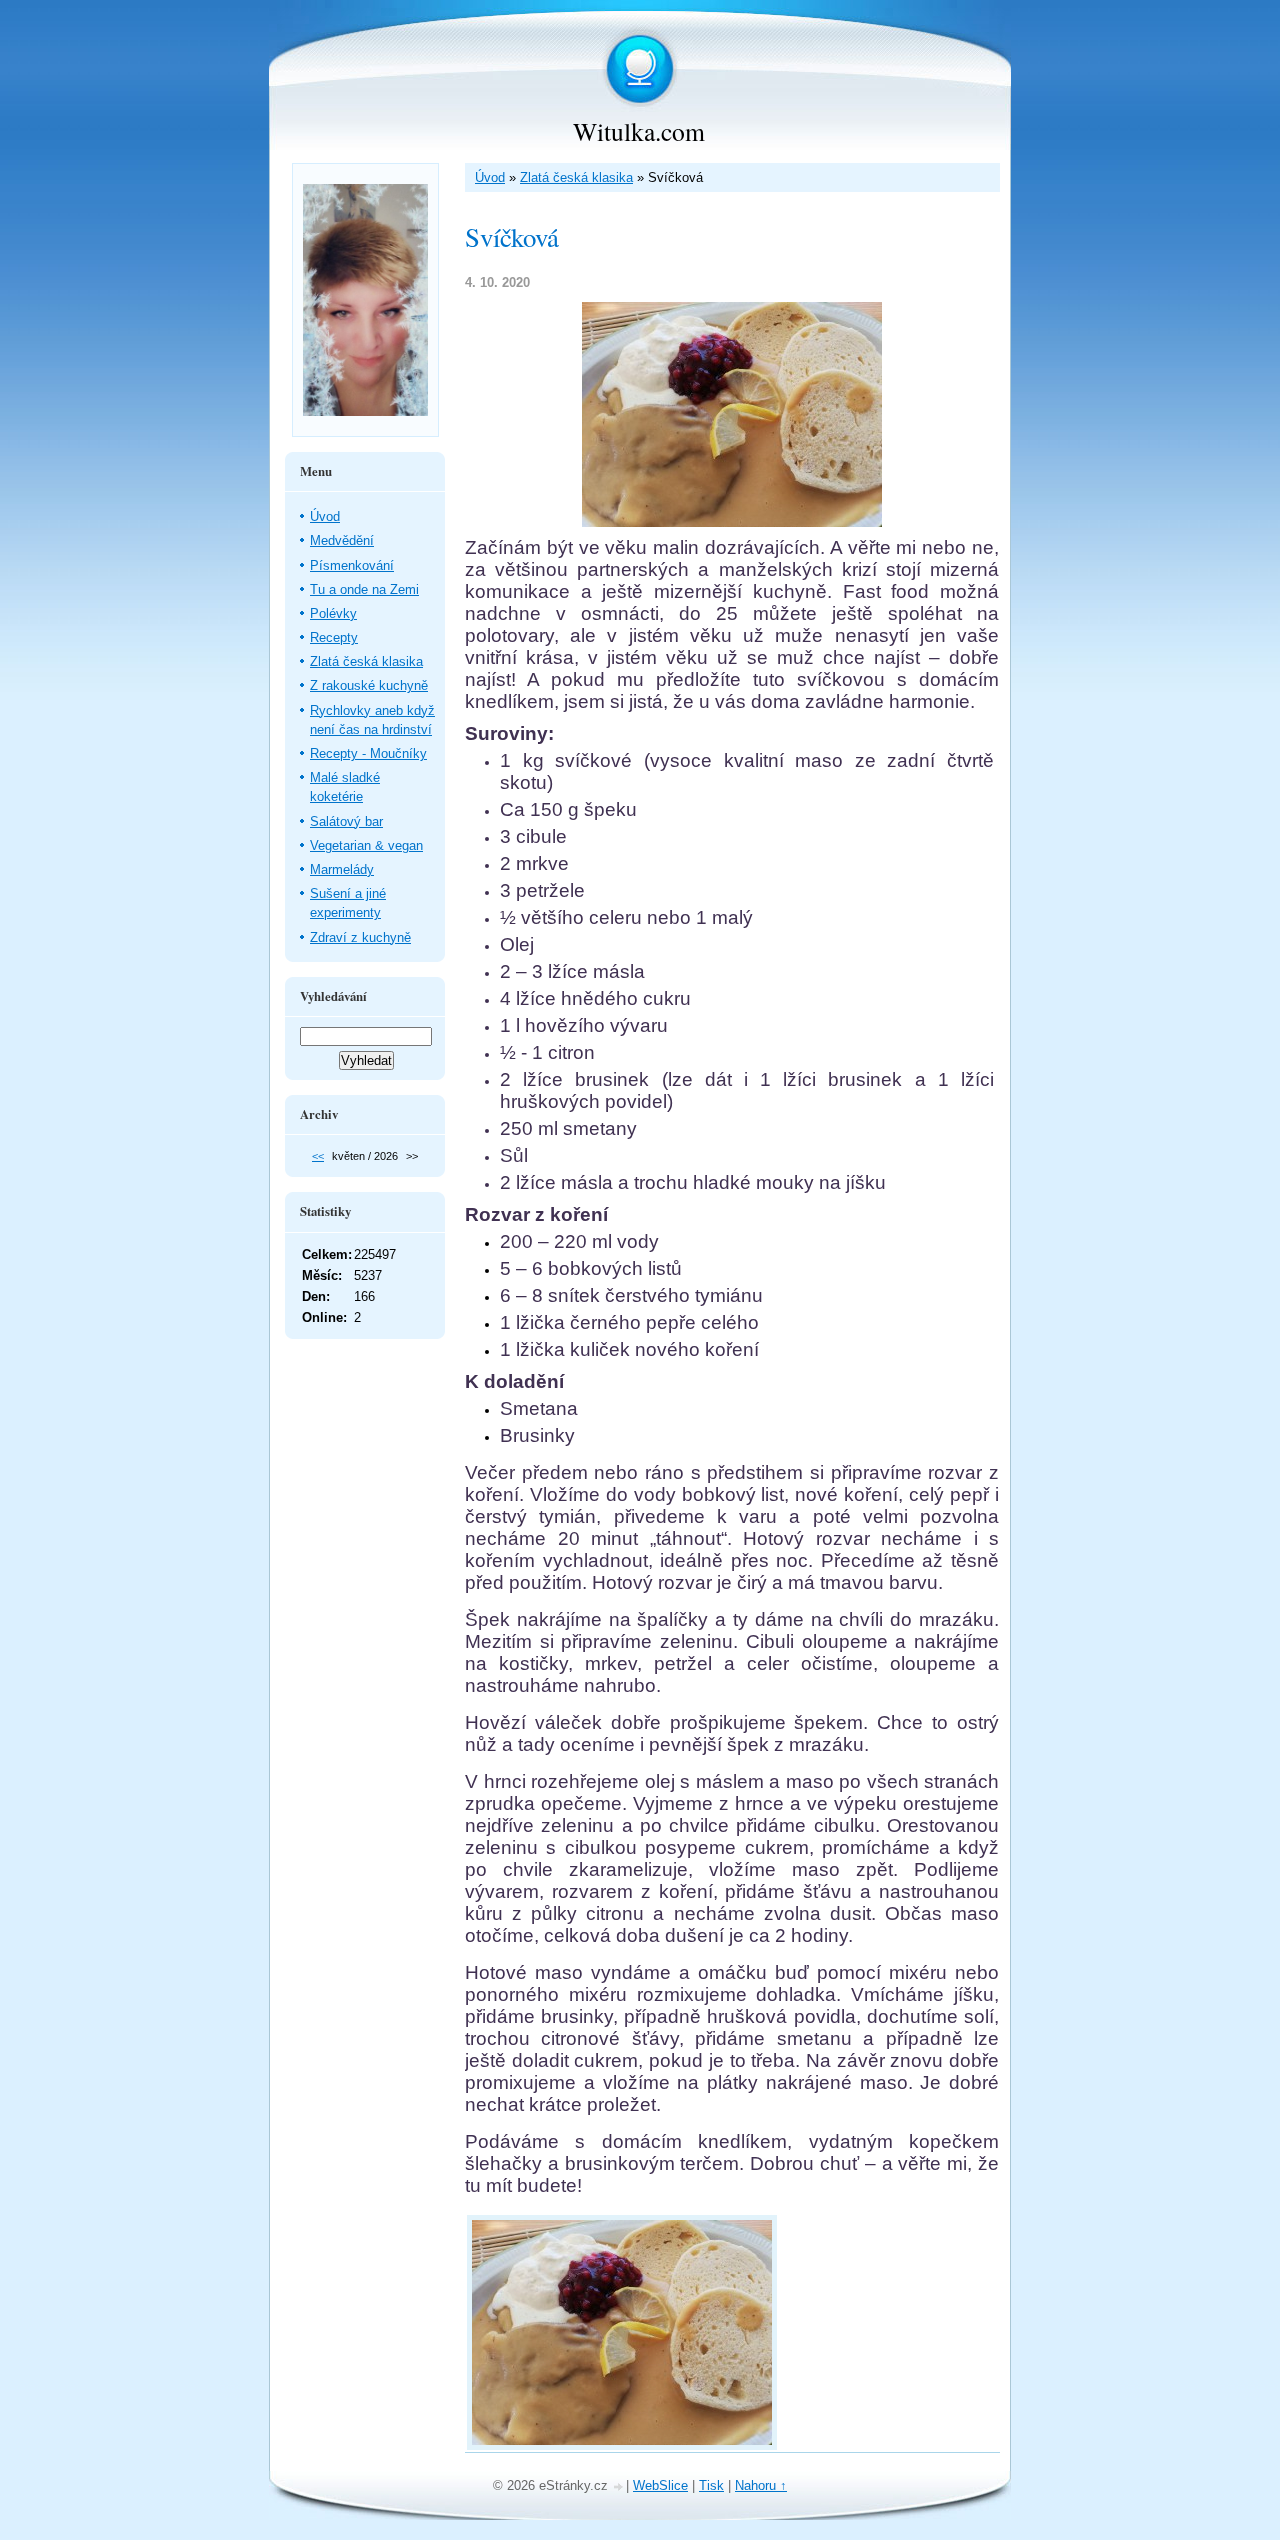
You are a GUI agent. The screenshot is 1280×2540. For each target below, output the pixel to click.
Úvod (490, 177)
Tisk (711, 2485)
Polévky (333, 613)
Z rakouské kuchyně (369, 685)
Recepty (334, 637)
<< (318, 1156)
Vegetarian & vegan (366, 845)
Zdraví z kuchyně (360, 937)
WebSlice (660, 2485)
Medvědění (342, 540)
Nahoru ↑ (761, 2485)
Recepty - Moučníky (368, 753)
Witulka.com (639, 131)
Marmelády (342, 869)
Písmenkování (352, 565)
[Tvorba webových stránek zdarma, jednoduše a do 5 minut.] (619, 2487)
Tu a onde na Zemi (364, 589)
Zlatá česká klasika (576, 177)
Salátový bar (346, 821)
